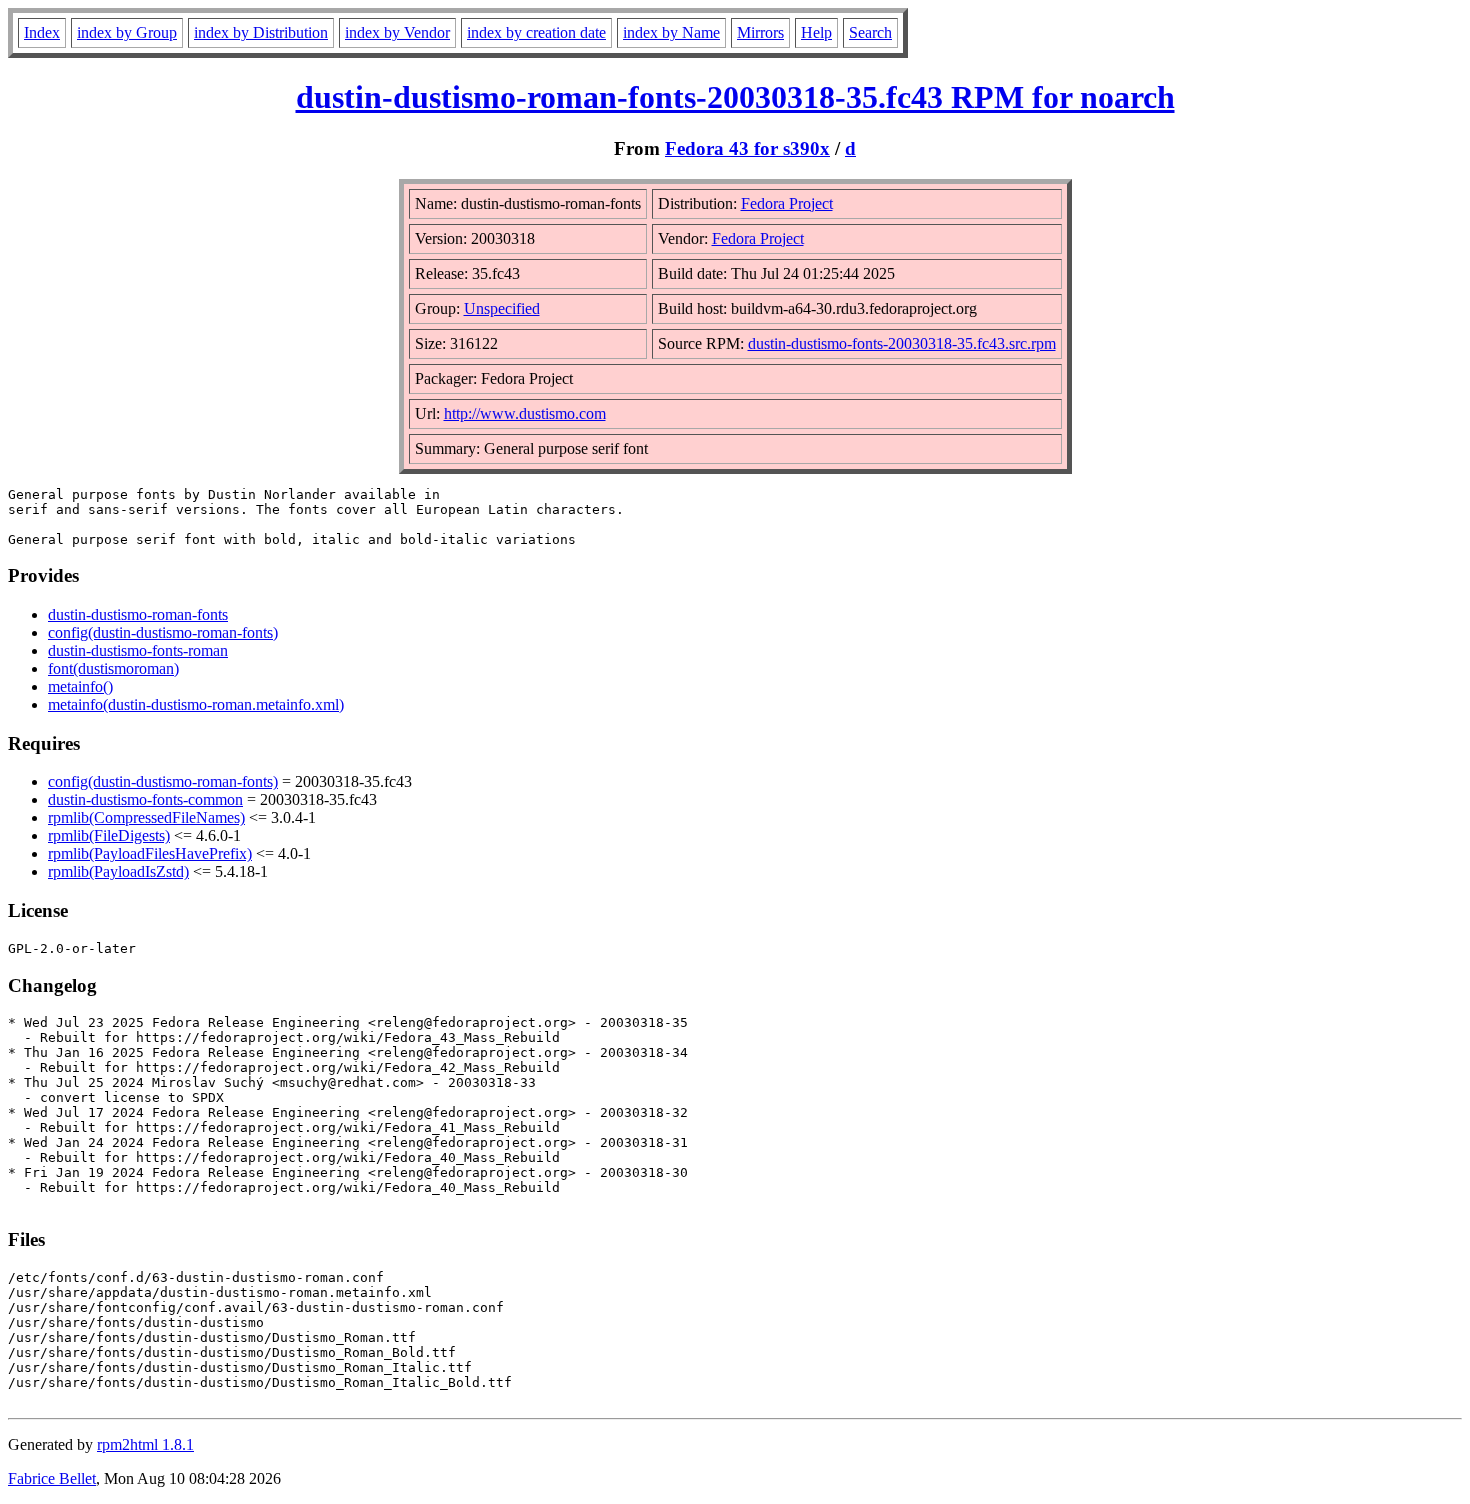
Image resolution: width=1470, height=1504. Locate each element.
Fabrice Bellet (52, 1478)
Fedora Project (787, 203)
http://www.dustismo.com (525, 413)
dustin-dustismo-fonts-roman (138, 650)
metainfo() (80, 686)
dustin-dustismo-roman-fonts (138, 614)
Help (816, 32)
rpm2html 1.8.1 (145, 1444)
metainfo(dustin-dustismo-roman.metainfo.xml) (196, 704)
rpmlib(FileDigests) (109, 835)
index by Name (671, 32)
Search (870, 32)
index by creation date (536, 32)
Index (42, 32)
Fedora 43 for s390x (747, 148)
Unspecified (502, 308)
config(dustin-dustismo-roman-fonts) (163, 632)
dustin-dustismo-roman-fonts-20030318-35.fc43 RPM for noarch (735, 97)
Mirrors (760, 32)
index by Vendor (397, 32)
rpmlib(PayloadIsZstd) (118, 871)
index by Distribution (261, 32)
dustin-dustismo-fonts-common (145, 799)
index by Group (127, 32)
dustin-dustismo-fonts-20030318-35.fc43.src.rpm (902, 343)
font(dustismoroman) (113, 668)
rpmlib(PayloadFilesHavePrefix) (150, 853)
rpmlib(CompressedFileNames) (146, 817)
